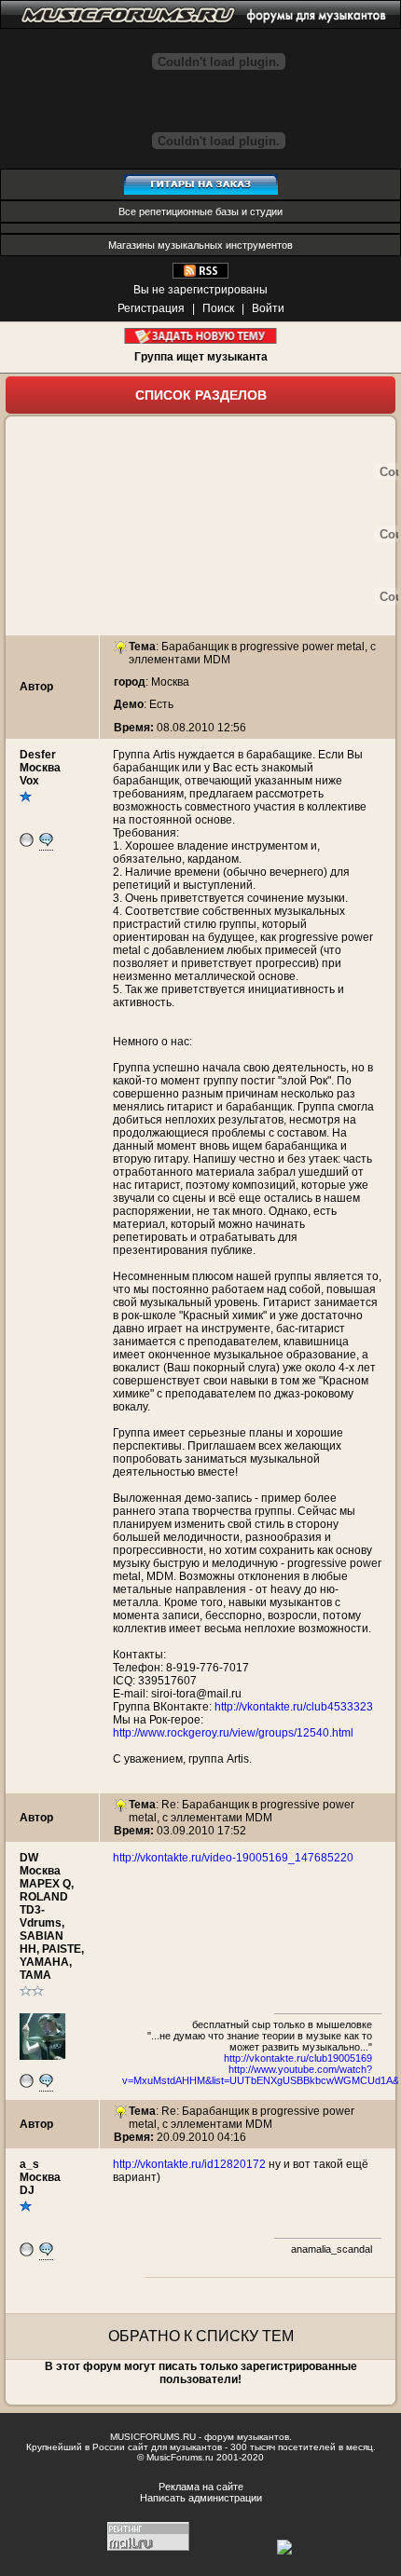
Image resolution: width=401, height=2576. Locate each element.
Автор (36, 687)
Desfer (38, 755)
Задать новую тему (201, 336)
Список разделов (201, 395)
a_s (29, 2164)
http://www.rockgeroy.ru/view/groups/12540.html (233, 1733)
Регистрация (151, 308)
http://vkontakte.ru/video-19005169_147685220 (233, 1858)
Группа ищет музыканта (201, 357)
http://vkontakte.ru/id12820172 (189, 2164)
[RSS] (200, 275)
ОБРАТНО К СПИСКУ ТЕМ (201, 2336)
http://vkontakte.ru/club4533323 (294, 1707)
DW (29, 1858)
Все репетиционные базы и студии (200, 211)
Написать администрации (201, 2498)
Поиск (218, 308)
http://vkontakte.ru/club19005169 (298, 2058)
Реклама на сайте (201, 2487)
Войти (268, 308)
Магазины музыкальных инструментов (200, 245)
